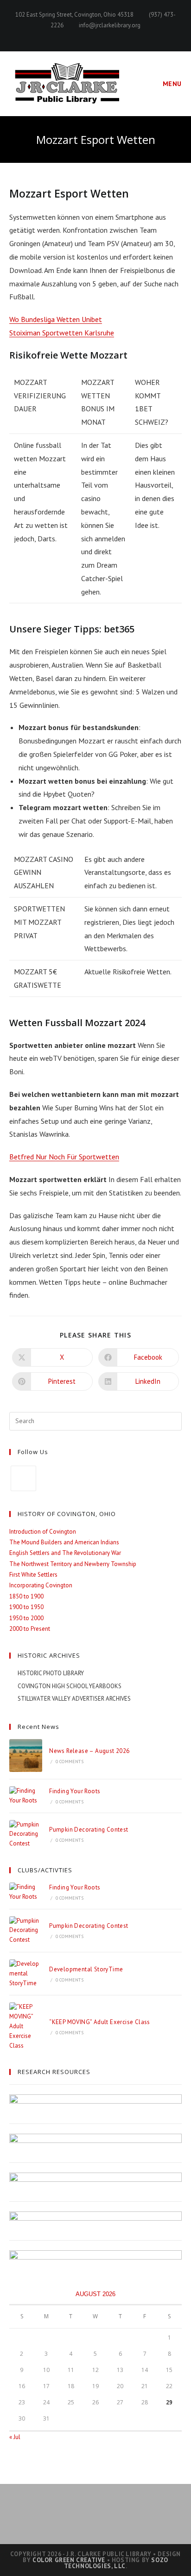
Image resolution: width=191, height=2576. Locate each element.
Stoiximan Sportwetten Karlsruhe (62, 333)
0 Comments (70, 1762)
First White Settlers (33, 1575)
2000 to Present (30, 1629)
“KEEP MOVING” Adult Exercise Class (100, 2022)
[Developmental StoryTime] (26, 1974)
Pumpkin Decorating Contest (89, 1830)
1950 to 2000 (26, 1618)
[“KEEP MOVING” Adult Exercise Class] (26, 2026)
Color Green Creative (69, 2560)
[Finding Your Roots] (26, 1796)
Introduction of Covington (43, 1532)
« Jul (15, 2437)
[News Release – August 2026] (26, 1756)
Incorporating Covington (41, 1585)
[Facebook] (23, 1478)
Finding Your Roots (75, 1791)
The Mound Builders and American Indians (64, 1542)
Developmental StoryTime (86, 1969)
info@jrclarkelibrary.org (110, 25)
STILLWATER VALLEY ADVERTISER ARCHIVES (74, 1699)
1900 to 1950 (26, 1607)
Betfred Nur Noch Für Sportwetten (64, 1157)
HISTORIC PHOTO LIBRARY (51, 1673)
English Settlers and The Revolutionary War (65, 1553)
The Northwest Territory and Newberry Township (73, 1564)
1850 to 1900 (26, 1596)
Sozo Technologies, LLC (116, 2563)
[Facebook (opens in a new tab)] (96, 35)
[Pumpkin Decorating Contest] (26, 1834)
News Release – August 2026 (89, 1751)
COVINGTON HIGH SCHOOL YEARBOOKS (70, 1686)
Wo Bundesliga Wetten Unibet (56, 319)
